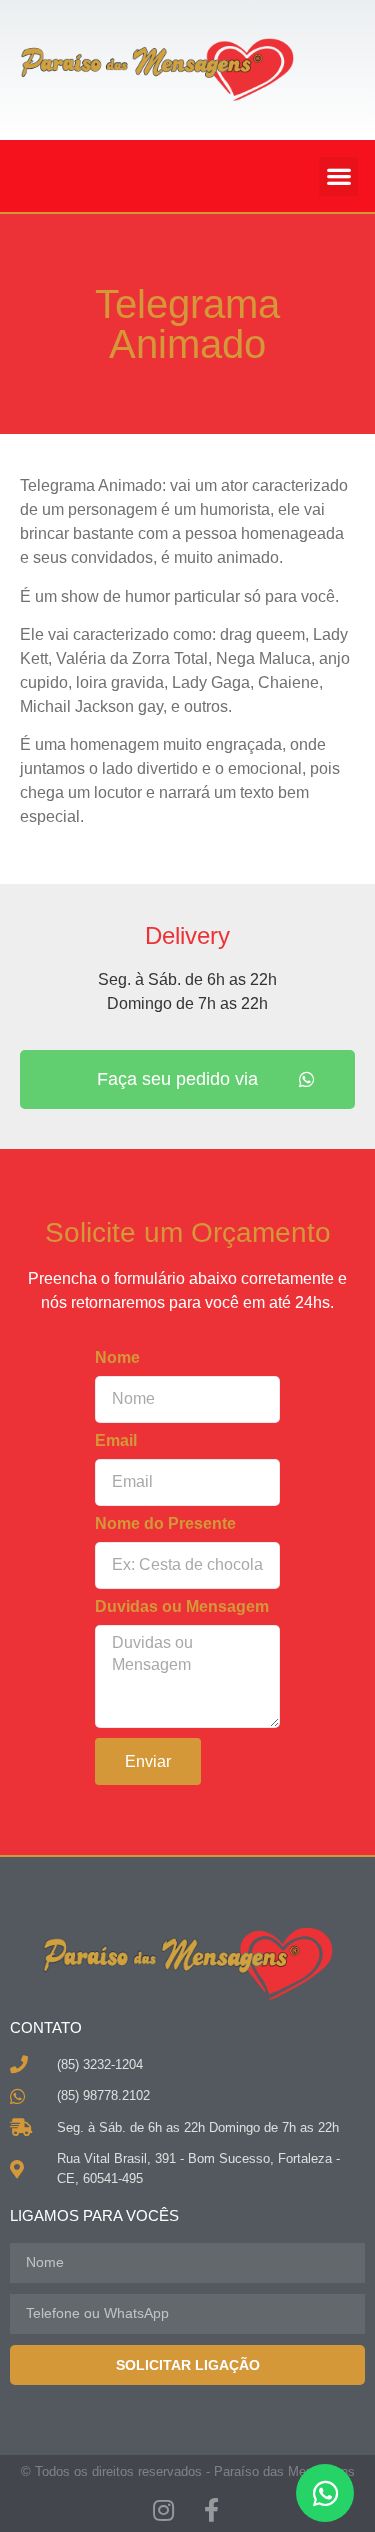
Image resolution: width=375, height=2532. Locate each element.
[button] (338, 176)
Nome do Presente (165, 1524)
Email (116, 1441)
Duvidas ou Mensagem (182, 1607)
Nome (117, 1358)
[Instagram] (164, 2510)
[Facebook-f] (212, 2510)
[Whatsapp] (325, 2493)
